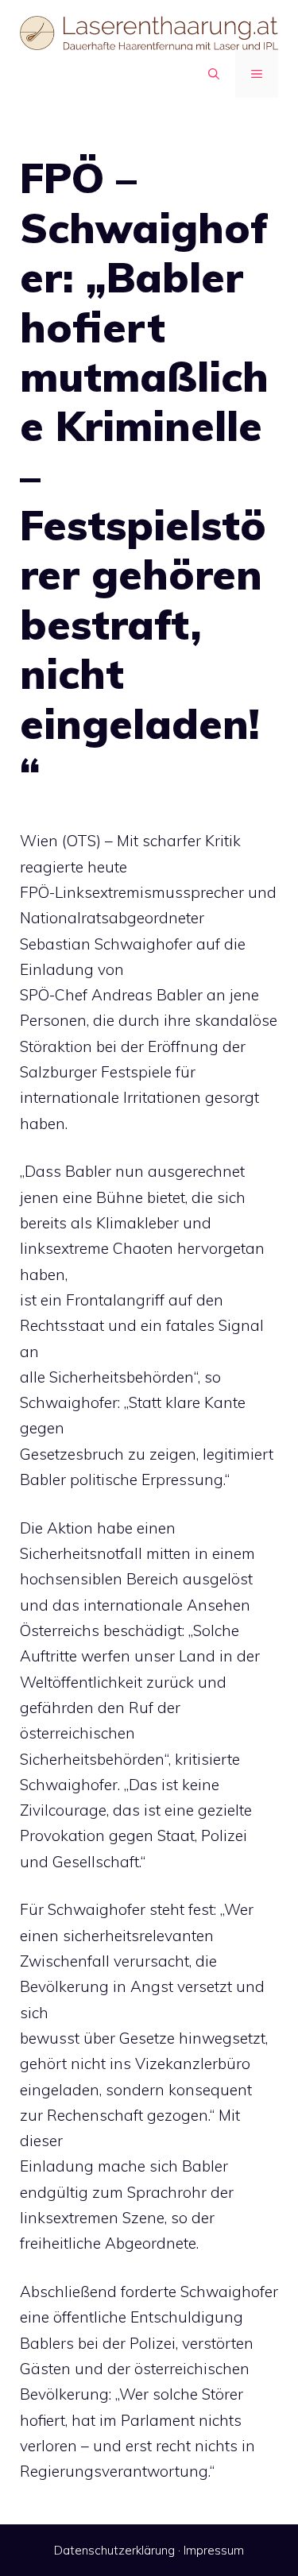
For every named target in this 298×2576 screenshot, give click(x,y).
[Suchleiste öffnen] (214, 74)
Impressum (214, 2550)
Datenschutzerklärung (114, 2550)
